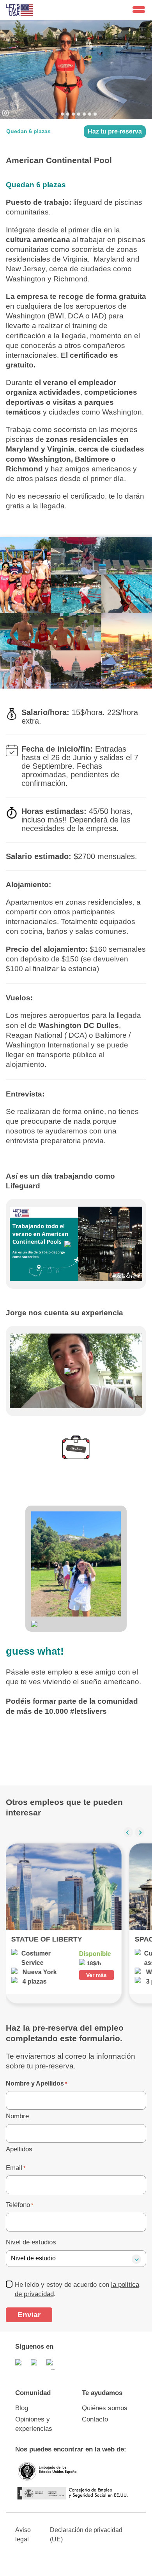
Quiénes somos (105, 2408)
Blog (22, 2408)
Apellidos (19, 2149)
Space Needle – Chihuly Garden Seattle (64, 1939)
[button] (128, 1832)
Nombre (17, 2116)
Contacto (95, 2419)
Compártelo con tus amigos (67, 1739)
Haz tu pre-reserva (115, 131)
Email (16, 2168)
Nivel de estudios (31, 2242)
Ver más (97, 1975)
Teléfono (19, 2205)
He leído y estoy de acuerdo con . (77, 2289)
